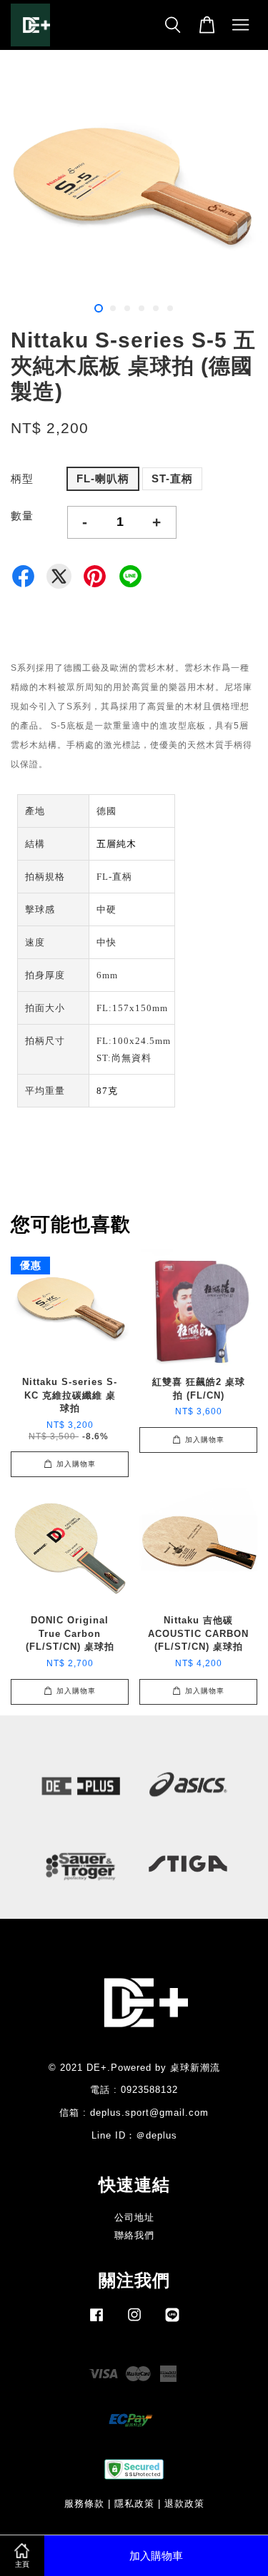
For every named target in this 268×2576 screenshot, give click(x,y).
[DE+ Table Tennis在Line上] (172, 2322)
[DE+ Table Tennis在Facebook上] (96, 2322)
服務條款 (84, 2504)
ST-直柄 (172, 478)
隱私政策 (134, 2504)
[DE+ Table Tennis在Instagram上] (134, 2322)
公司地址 (134, 2217)
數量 (22, 516)
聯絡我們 (134, 2235)
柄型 (22, 478)
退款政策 (184, 2504)
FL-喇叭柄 (103, 478)
